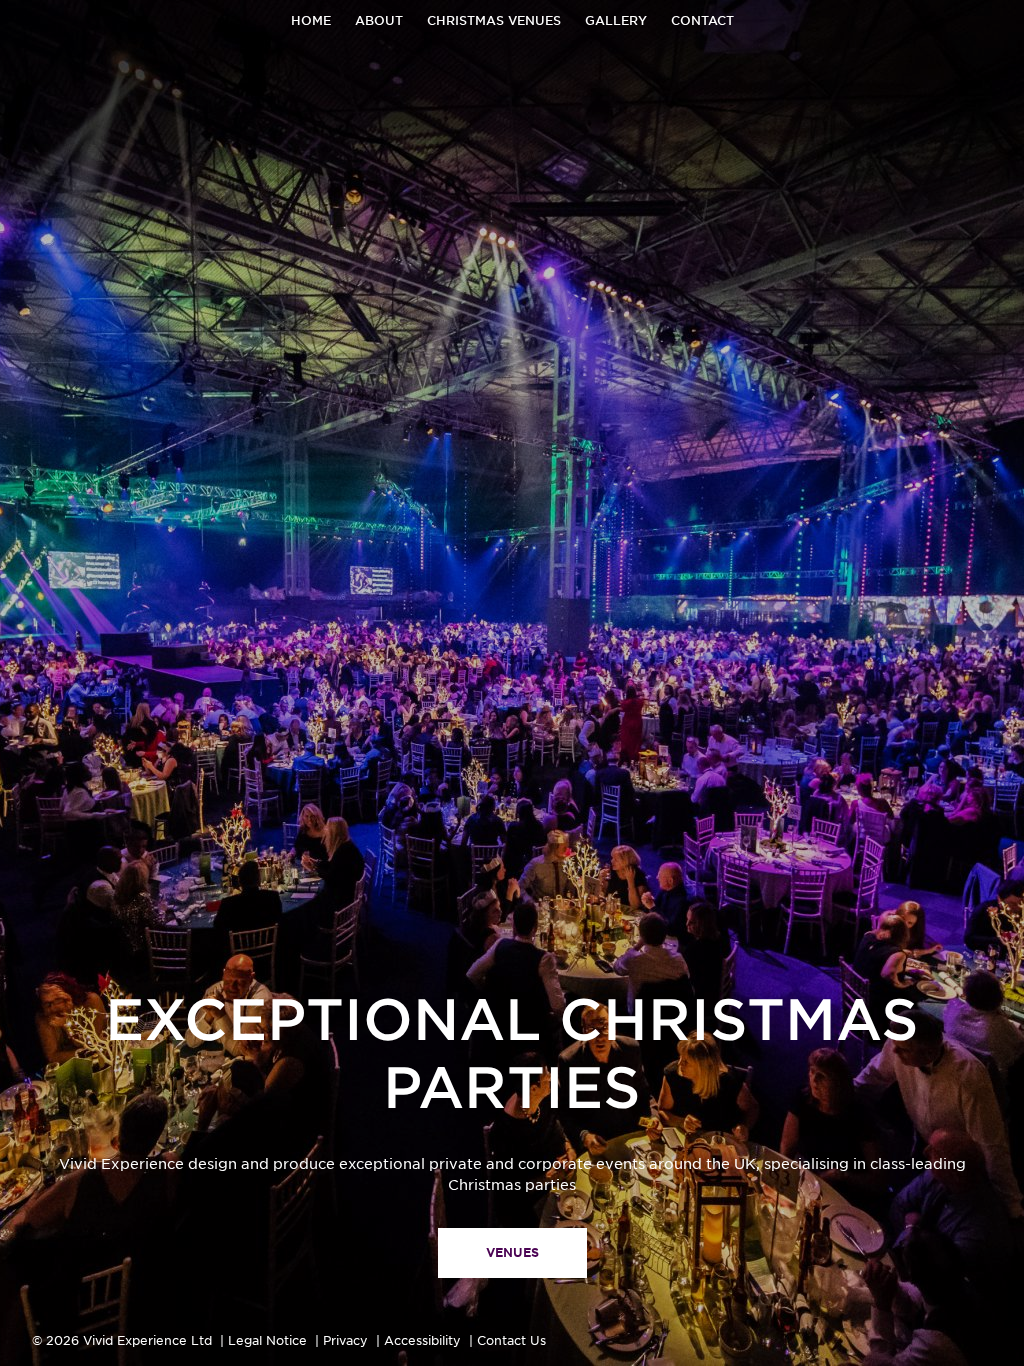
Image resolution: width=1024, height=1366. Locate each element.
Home (311, 20)
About (379, 20)
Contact (702, 20)
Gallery (616, 20)
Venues (512, 1252)
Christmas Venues (494, 20)
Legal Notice (267, 1340)
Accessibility (422, 1340)
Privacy (345, 1340)
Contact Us (511, 1340)
